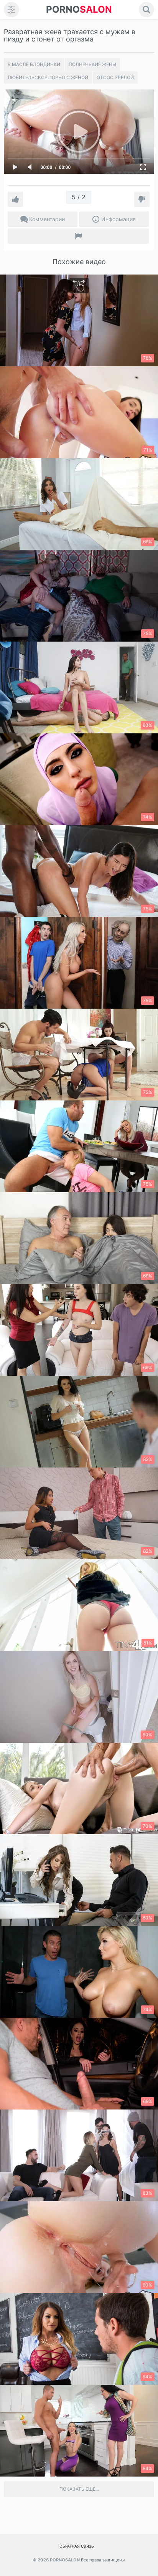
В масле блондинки (34, 64)
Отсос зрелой (115, 77)
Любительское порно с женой (48, 77)
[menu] (12, 10)
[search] (146, 10)
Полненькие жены (92, 64)
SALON (79, 9)
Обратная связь (77, 2546)
